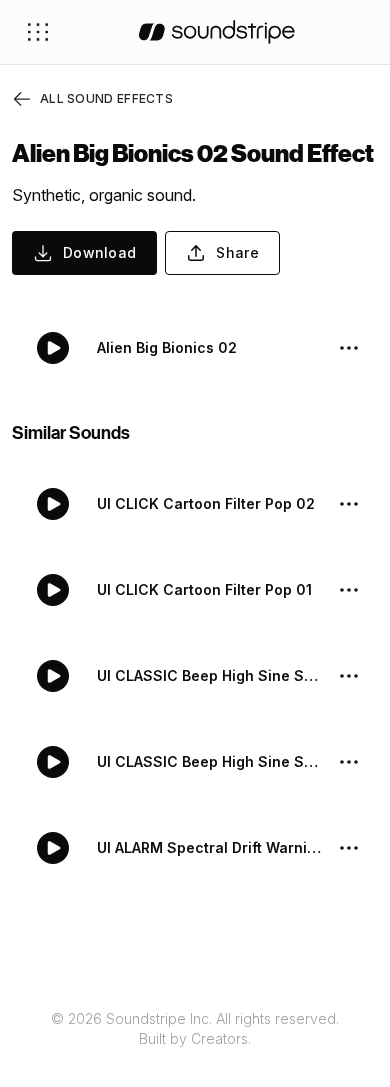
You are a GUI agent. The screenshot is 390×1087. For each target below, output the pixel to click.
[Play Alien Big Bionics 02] (53, 348)
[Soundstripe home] (217, 32)
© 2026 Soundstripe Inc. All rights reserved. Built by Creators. (195, 1028)
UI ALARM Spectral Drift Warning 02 (209, 847)
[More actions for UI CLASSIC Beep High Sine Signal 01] (349, 762)
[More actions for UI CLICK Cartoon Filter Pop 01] (349, 590)
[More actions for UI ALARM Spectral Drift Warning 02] (349, 848)
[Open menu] (38, 32)
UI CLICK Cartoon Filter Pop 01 (204, 589)
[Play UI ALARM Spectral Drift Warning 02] (53, 848)
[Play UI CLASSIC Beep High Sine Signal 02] (53, 676)
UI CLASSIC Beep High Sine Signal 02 (209, 675)
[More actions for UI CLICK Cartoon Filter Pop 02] (349, 504)
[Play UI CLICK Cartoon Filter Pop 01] (53, 590)
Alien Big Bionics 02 (167, 347)
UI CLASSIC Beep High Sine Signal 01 (209, 761)
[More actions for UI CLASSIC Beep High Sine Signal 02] (349, 676)
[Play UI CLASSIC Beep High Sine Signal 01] (53, 762)
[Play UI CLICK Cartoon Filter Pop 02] (53, 504)
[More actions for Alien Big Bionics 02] (349, 348)
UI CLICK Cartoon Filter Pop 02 (206, 503)
